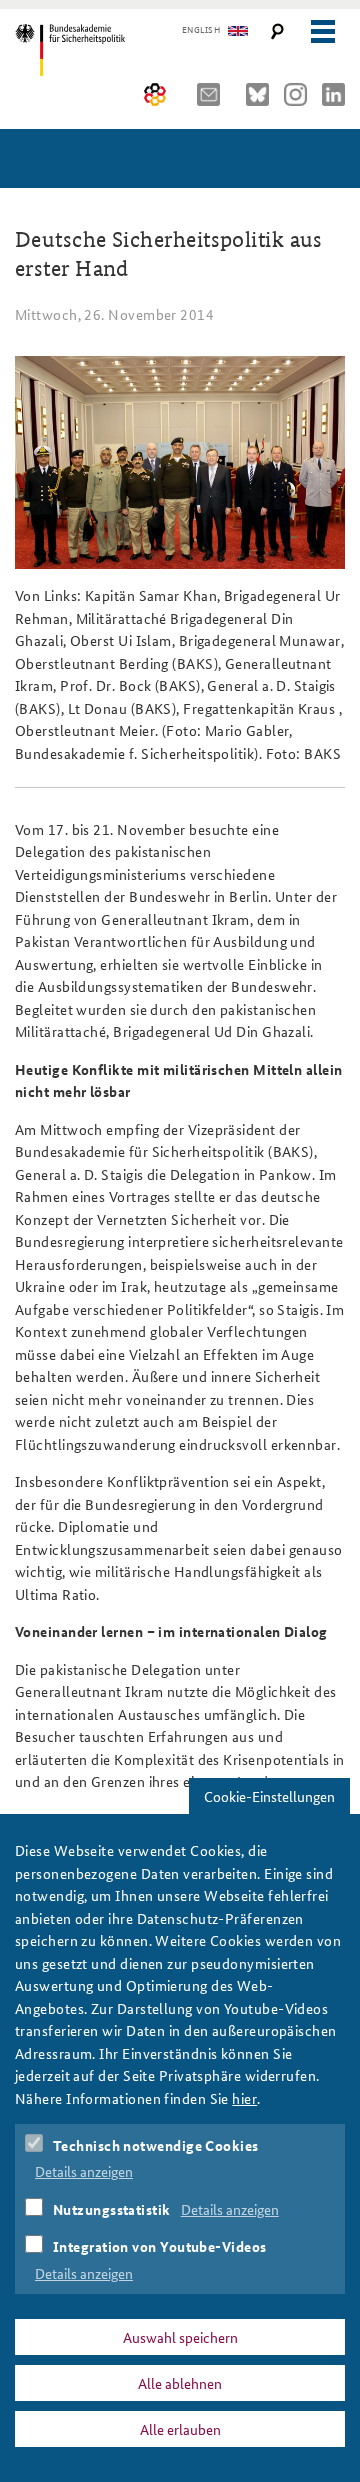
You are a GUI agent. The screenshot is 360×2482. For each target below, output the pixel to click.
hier (244, 2098)
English (201, 30)
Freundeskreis (155, 94)
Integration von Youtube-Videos (160, 2246)
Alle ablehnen (180, 2383)
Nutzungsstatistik (112, 2209)
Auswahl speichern (180, 2337)
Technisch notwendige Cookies (156, 2145)
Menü (322, 31)
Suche (277, 31)
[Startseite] (102, 50)
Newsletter (214, 94)
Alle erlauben (180, 2429)
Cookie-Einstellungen (269, 1796)
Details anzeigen (84, 2171)
